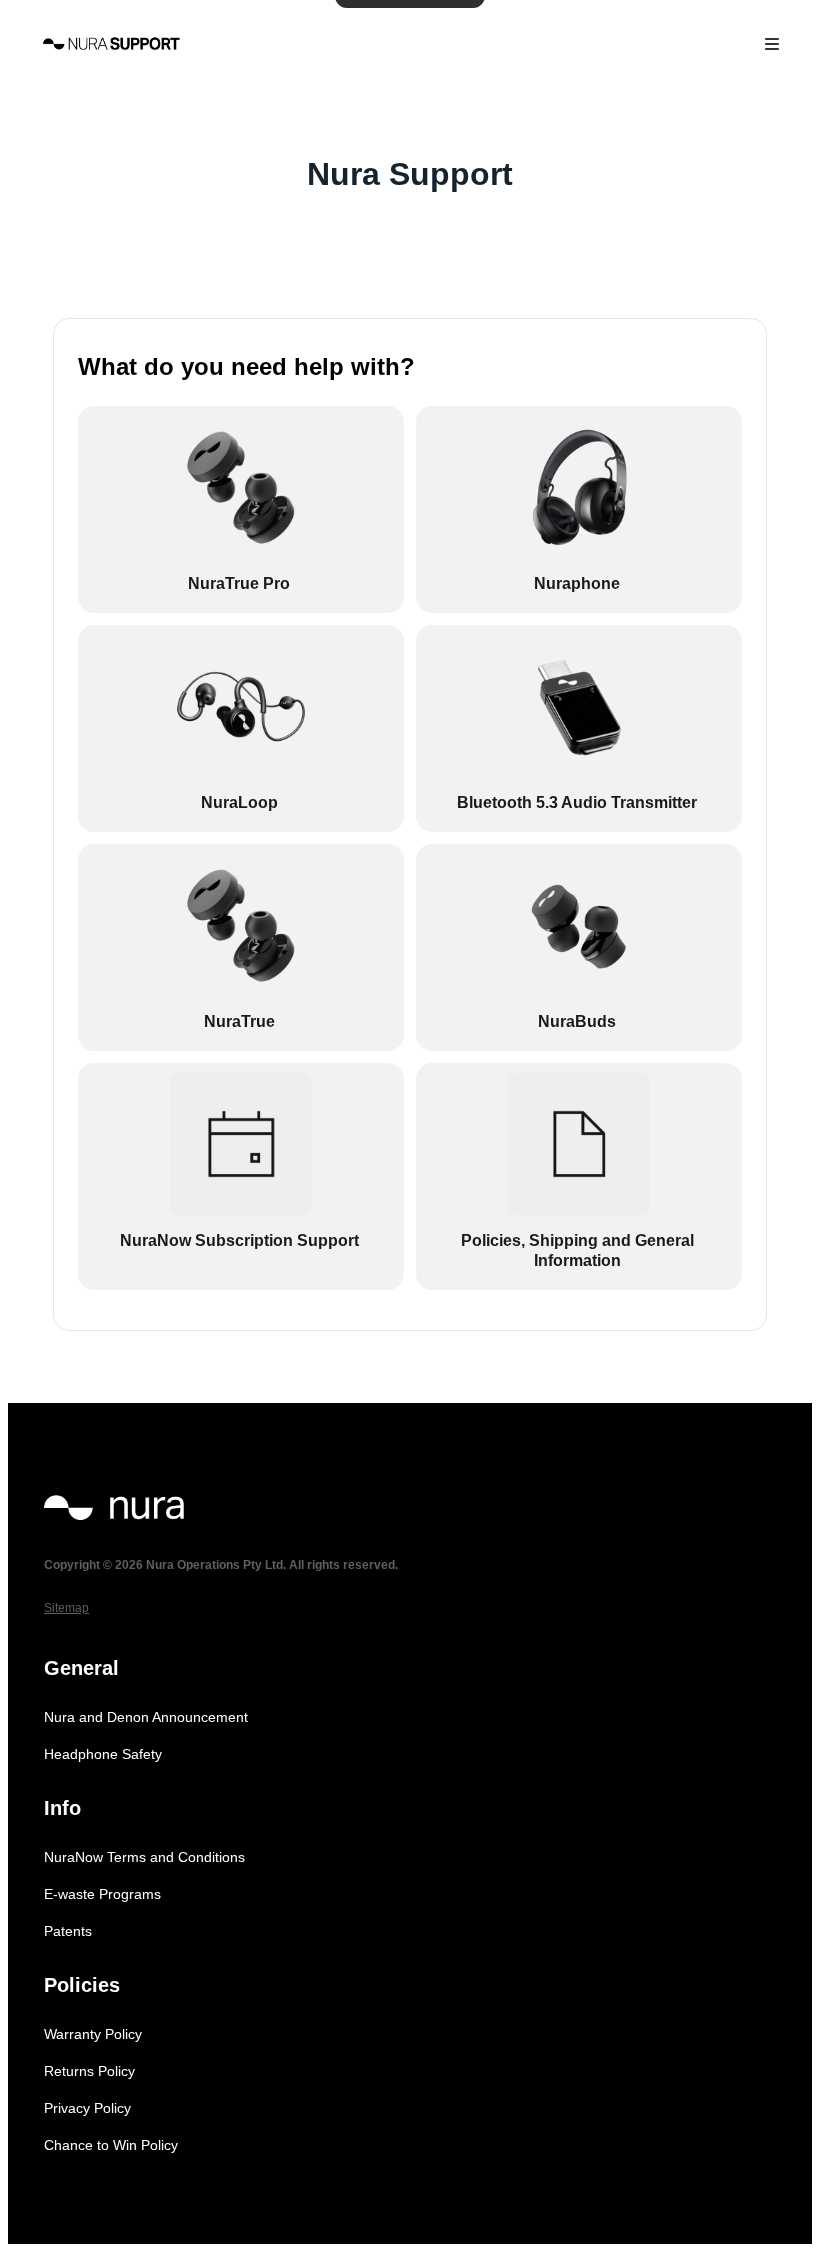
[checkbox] (241, 509)
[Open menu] (772, 44)
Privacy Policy (87, 2108)
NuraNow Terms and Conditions (144, 1857)
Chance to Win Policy (111, 2145)
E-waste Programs (102, 1894)
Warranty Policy (93, 2034)
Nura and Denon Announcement (146, 1717)
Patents (68, 1931)
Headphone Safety (103, 1754)
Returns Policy (89, 2071)
